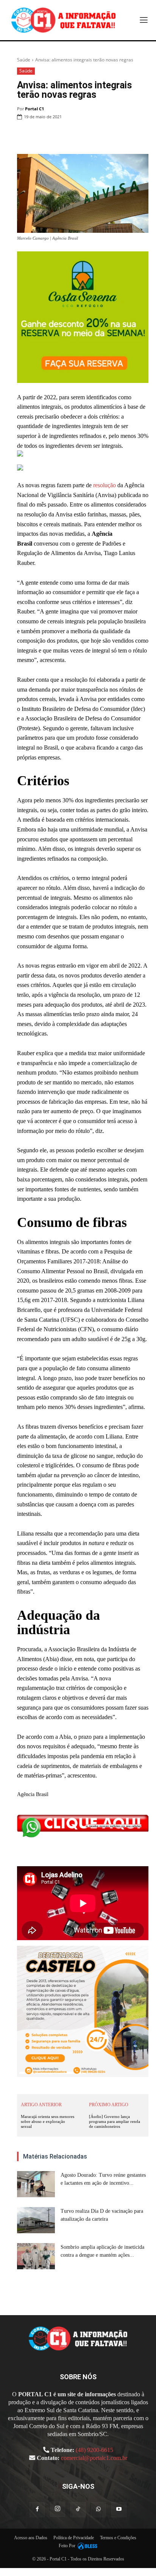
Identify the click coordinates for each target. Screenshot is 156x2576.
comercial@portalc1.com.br (94, 2458)
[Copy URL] (141, 136)
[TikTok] (78, 2510)
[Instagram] (58, 2509)
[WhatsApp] (89, 136)
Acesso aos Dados (31, 2538)
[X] (71, 136)
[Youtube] (119, 2510)
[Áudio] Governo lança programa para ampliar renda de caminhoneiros (115, 2121)
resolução (105, 485)
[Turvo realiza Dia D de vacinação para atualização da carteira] (36, 2220)
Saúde (24, 60)
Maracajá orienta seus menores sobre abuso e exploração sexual (48, 2121)
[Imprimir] (106, 136)
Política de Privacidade (74, 2538)
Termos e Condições (118, 2538)
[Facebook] (54, 136)
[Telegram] (123, 136)
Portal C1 (34, 109)
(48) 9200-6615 (94, 2450)
